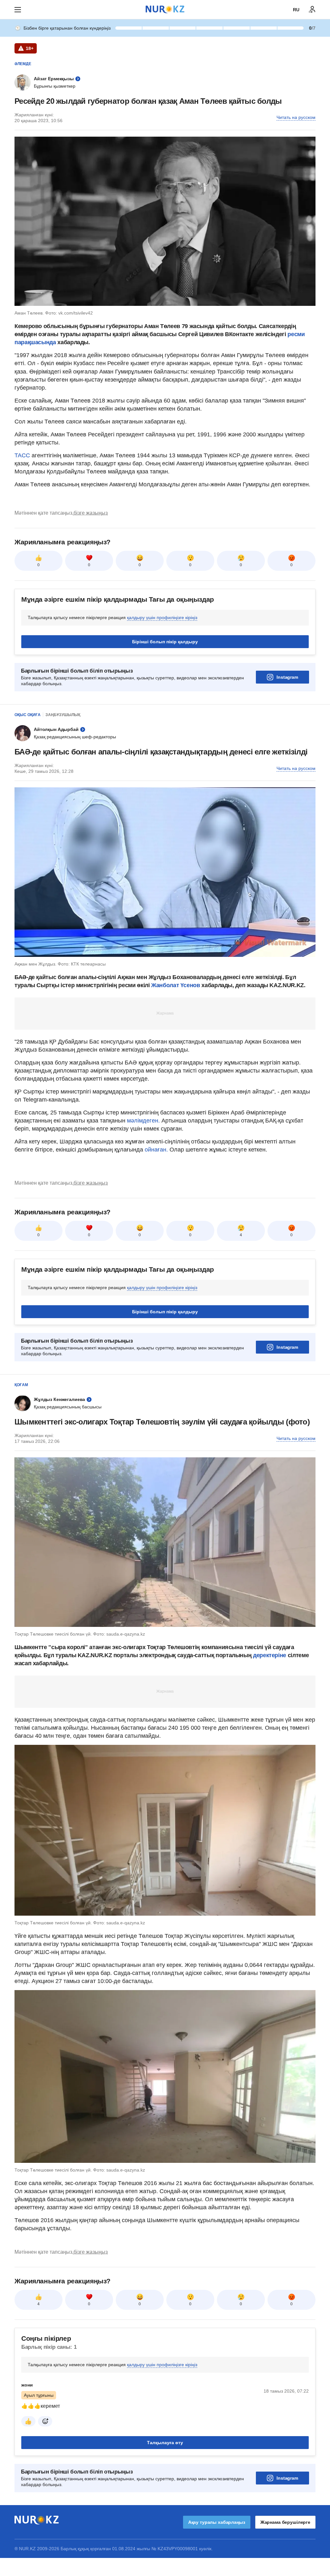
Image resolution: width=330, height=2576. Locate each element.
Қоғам (21, 1385)
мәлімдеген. (143, 1121)
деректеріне (270, 1655)
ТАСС (22, 455)
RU (296, 10)
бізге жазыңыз (91, 513)
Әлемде (23, 64)
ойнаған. (155, 1150)
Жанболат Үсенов (176, 985)
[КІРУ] (312, 10)
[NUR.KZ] (165, 10)
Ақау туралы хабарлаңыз (217, 2522)
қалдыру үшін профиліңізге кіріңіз (162, 617)
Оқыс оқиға (28, 715)
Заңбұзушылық (63, 715)
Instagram (287, 677)
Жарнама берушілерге (285, 2522)
